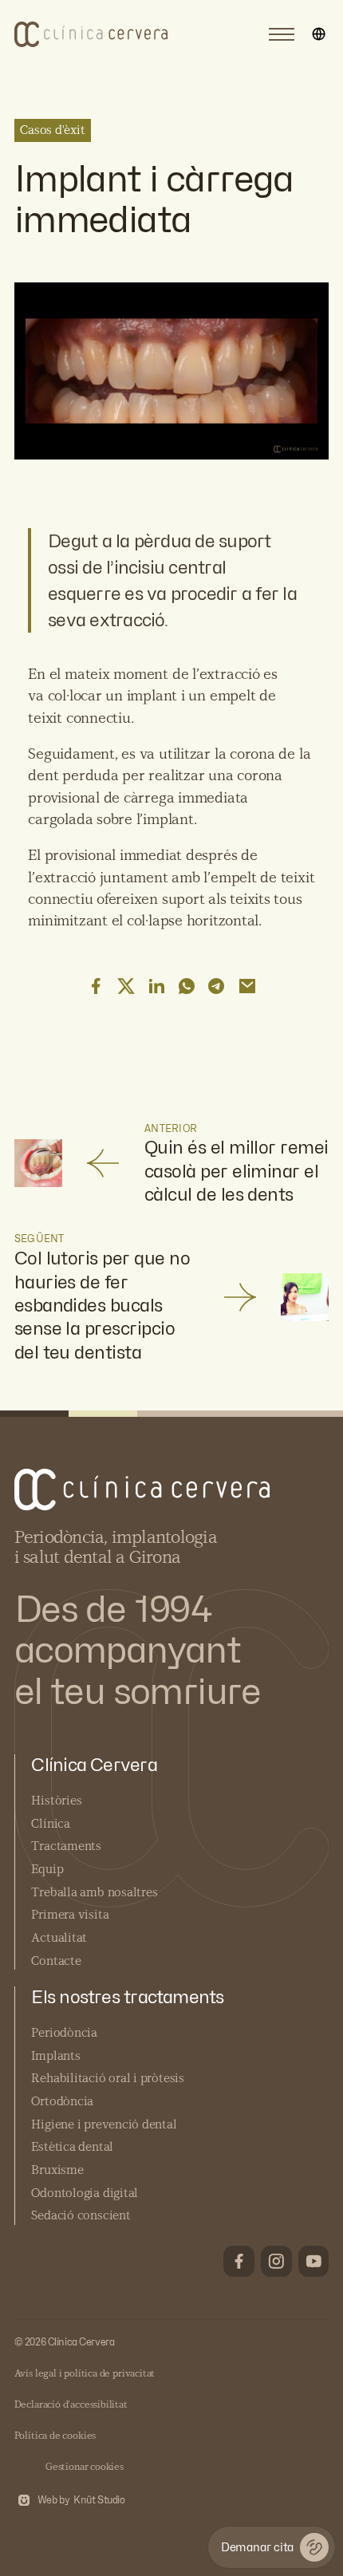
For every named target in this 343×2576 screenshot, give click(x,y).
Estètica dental (72, 2147)
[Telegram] (217, 986)
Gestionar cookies (85, 2467)
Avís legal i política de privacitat (85, 2373)
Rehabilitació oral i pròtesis (107, 2079)
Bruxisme (57, 2170)
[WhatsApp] (187, 986)
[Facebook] (96, 986)
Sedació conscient (81, 2216)
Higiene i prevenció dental (104, 2125)
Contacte (56, 1961)
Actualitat (59, 1938)
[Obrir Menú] (282, 34)
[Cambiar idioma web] (319, 34)
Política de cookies (55, 2436)
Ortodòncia (62, 2102)
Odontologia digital (85, 2193)
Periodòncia (64, 2033)
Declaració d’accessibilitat (71, 2404)
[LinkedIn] (156, 986)
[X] (126, 986)
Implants (55, 2056)
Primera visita (70, 1915)
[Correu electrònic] (247, 986)
